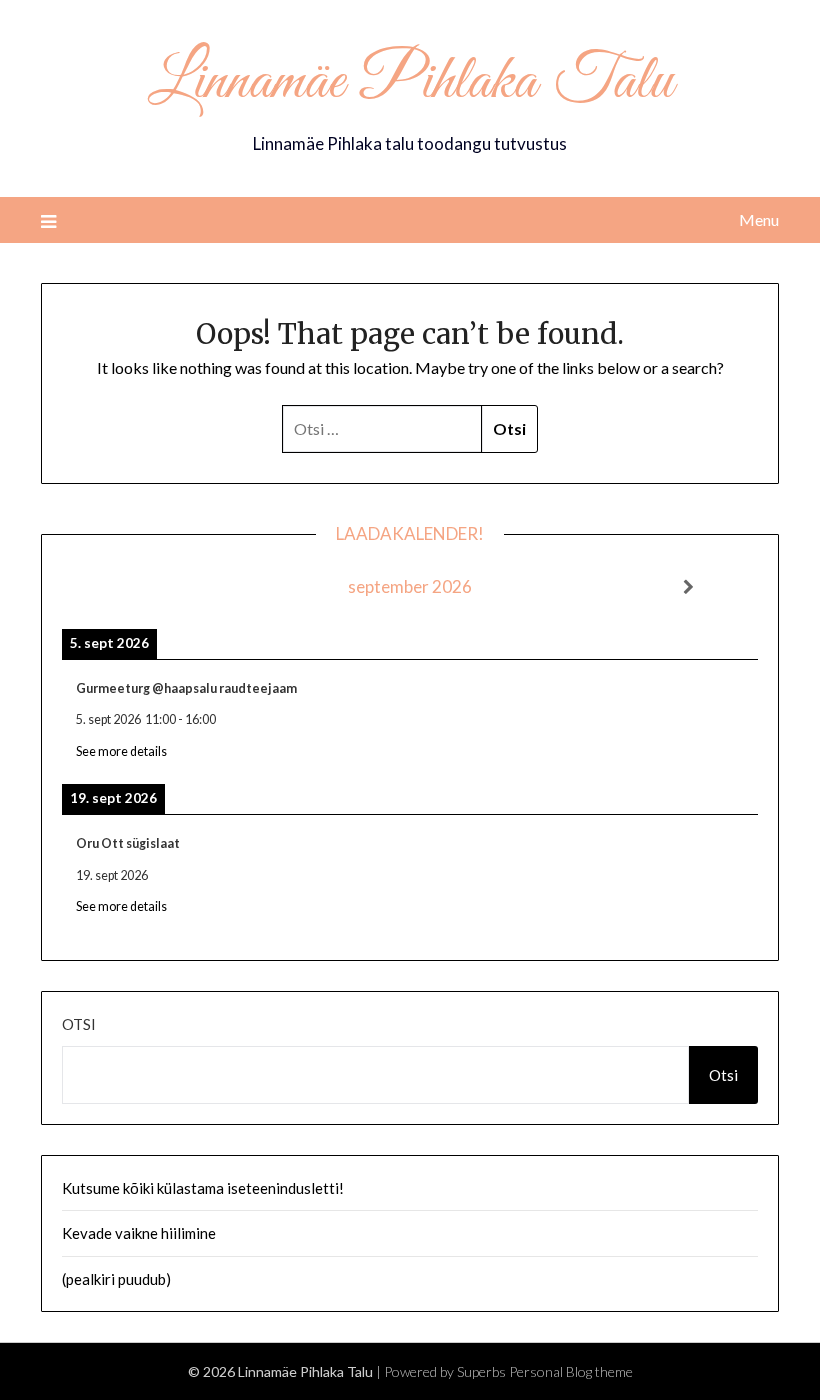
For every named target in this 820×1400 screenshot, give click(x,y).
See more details (121, 751)
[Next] (688, 587)
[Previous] (131, 587)
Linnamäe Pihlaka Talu (410, 83)
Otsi (79, 1024)
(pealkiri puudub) (116, 1279)
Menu (759, 219)
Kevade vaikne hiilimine (139, 1233)
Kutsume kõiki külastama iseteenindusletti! (203, 1188)
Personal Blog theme (571, 1371)
